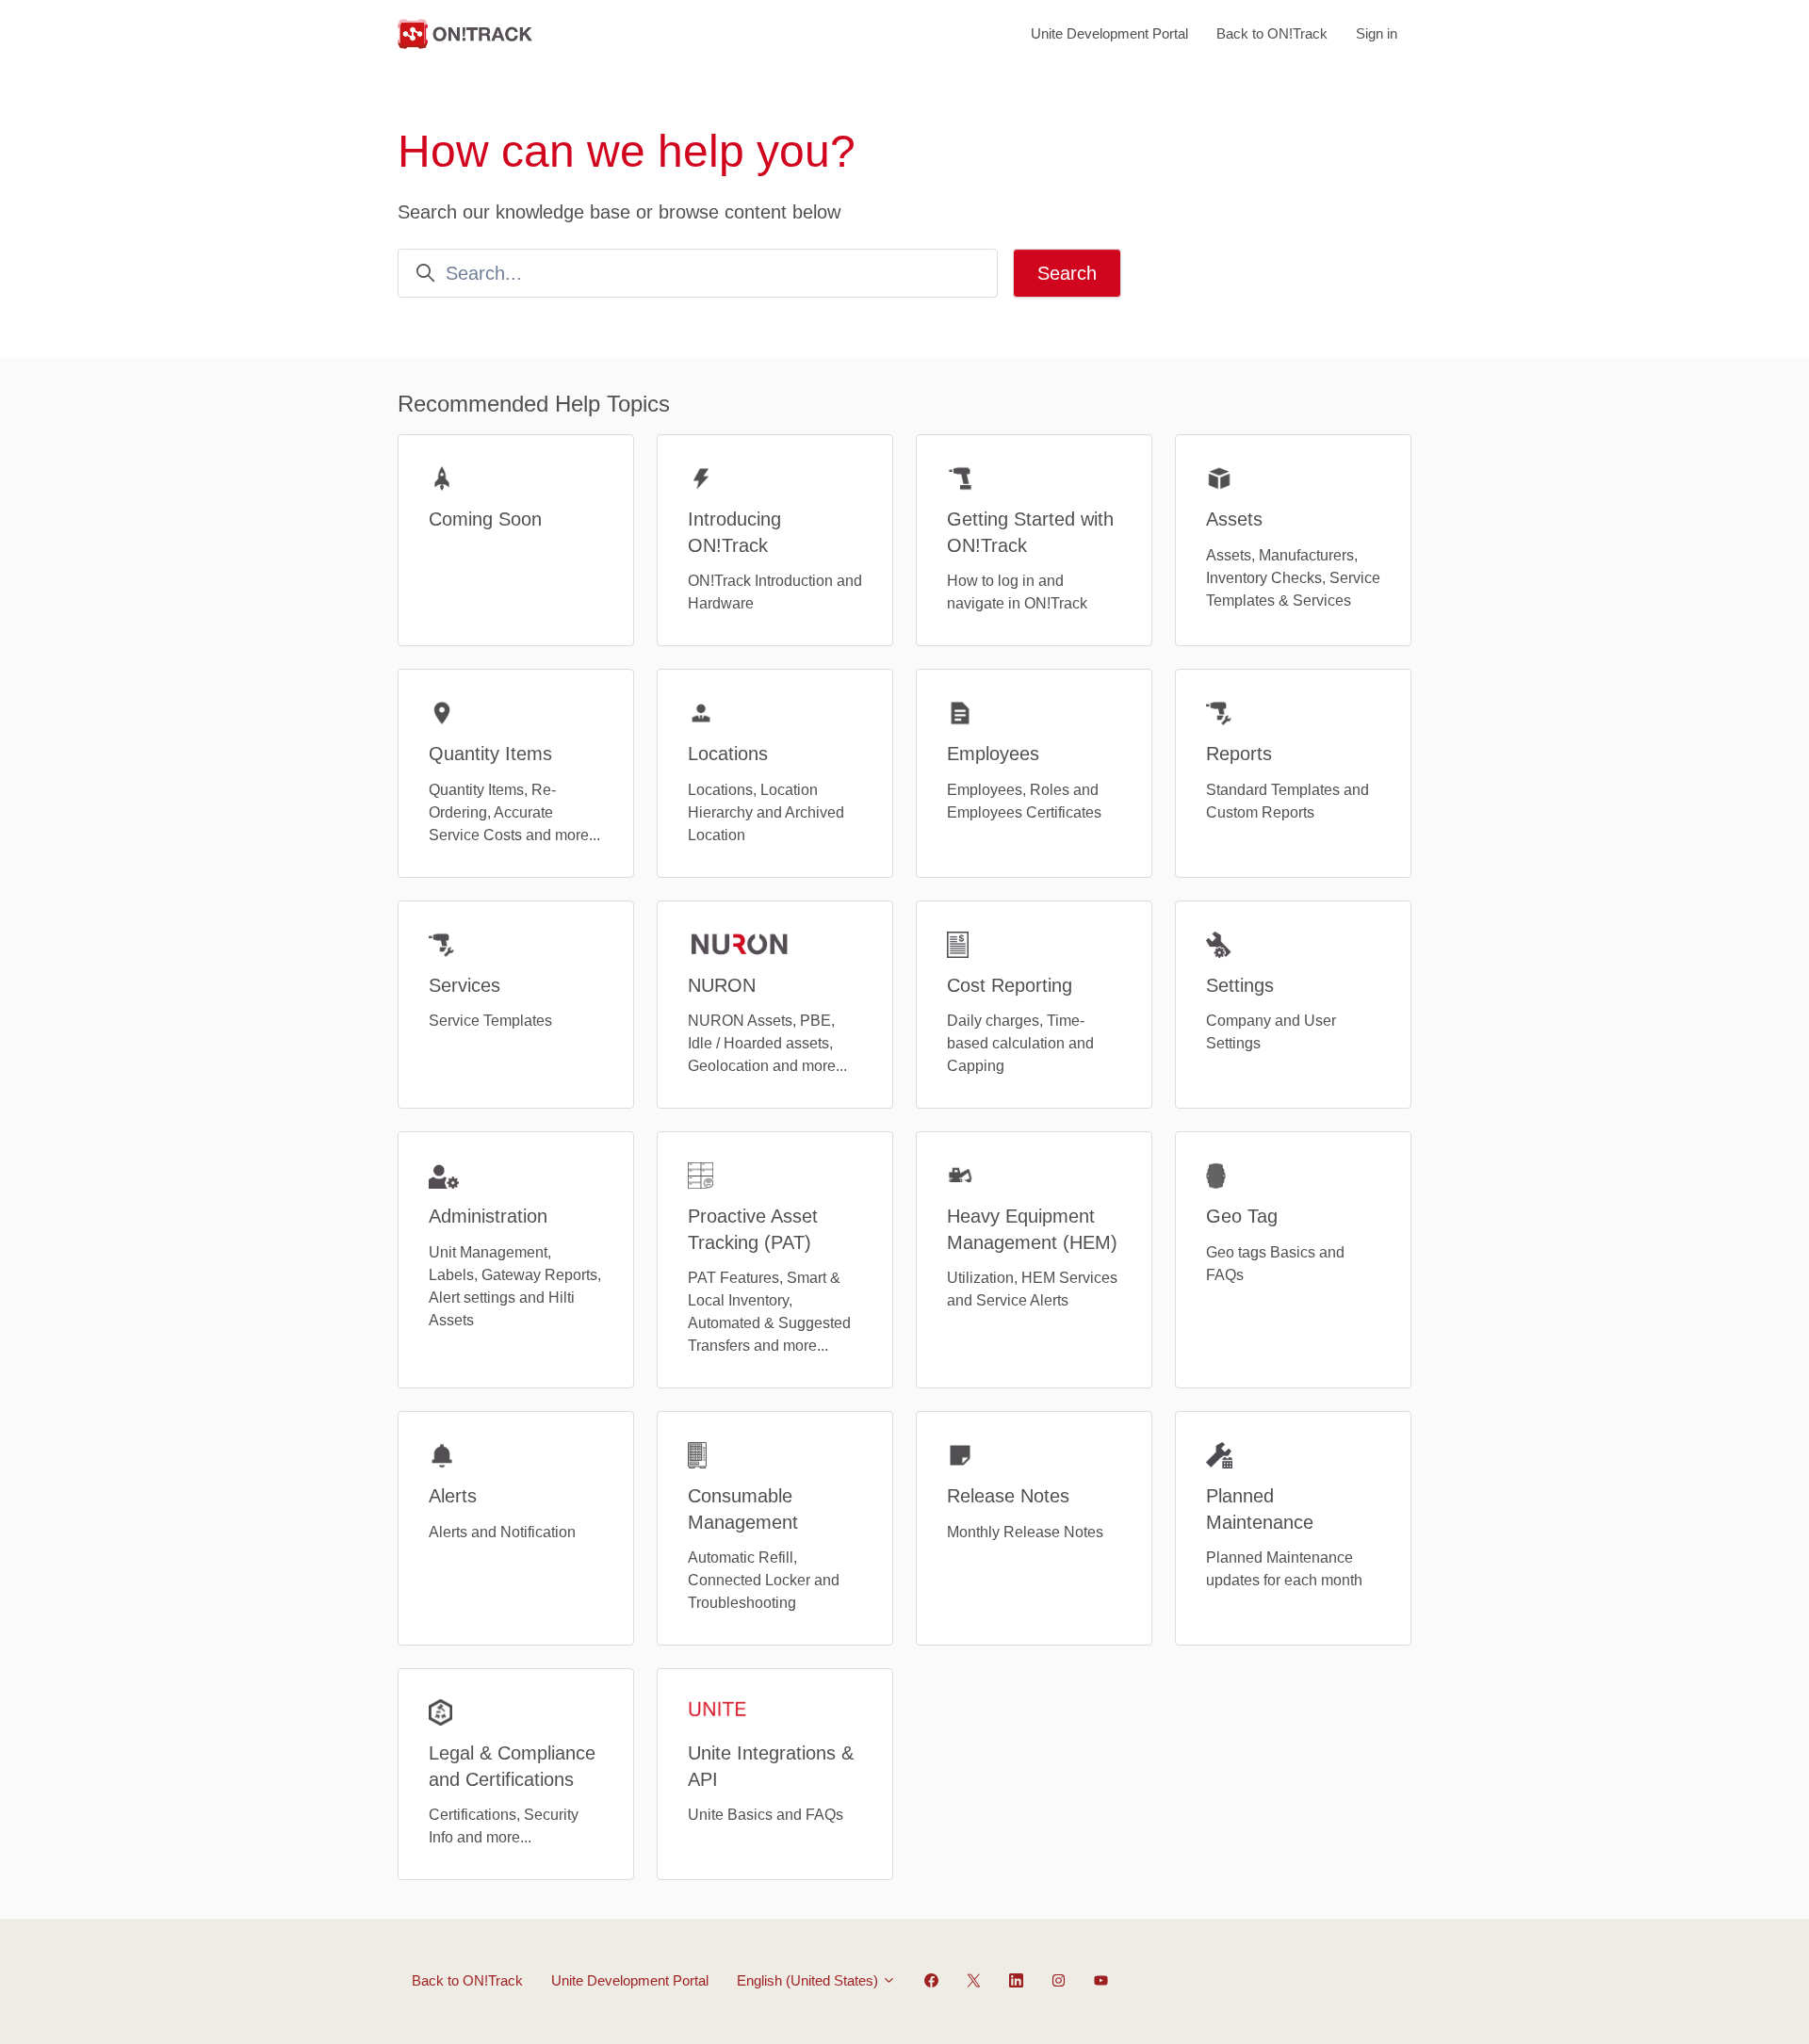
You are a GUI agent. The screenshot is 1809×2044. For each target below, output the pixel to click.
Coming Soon (485, 519)
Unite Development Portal (1109, 33)
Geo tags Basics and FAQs (1275, 1264)
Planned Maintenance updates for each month (1284, 1569)
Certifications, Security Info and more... (504, 1826)
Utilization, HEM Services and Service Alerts (1032, 1289)
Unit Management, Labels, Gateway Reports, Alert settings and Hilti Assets (515, 1286)
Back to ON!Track (1272, 33)
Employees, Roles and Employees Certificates (1024, 801)
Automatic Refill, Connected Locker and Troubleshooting (764, 1580)
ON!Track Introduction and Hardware (775, 592)
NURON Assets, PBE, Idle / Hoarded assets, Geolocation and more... (767, 1043)
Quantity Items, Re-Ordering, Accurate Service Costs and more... (514, 812)
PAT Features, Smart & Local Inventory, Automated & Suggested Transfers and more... (769, 1312)
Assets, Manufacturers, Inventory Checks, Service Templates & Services (1293, 578)
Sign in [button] (1377, 33)
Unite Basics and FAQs (766, 1815)
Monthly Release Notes (1025, 1532)
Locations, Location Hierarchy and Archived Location (766, 812)
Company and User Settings (1271, 1032)
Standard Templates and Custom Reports (1287, 801)
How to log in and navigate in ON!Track (1017, 592)
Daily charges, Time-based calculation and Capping (1020, 1043)
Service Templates (490, 1021)
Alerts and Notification (502, 1532)
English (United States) (809, 1980)
